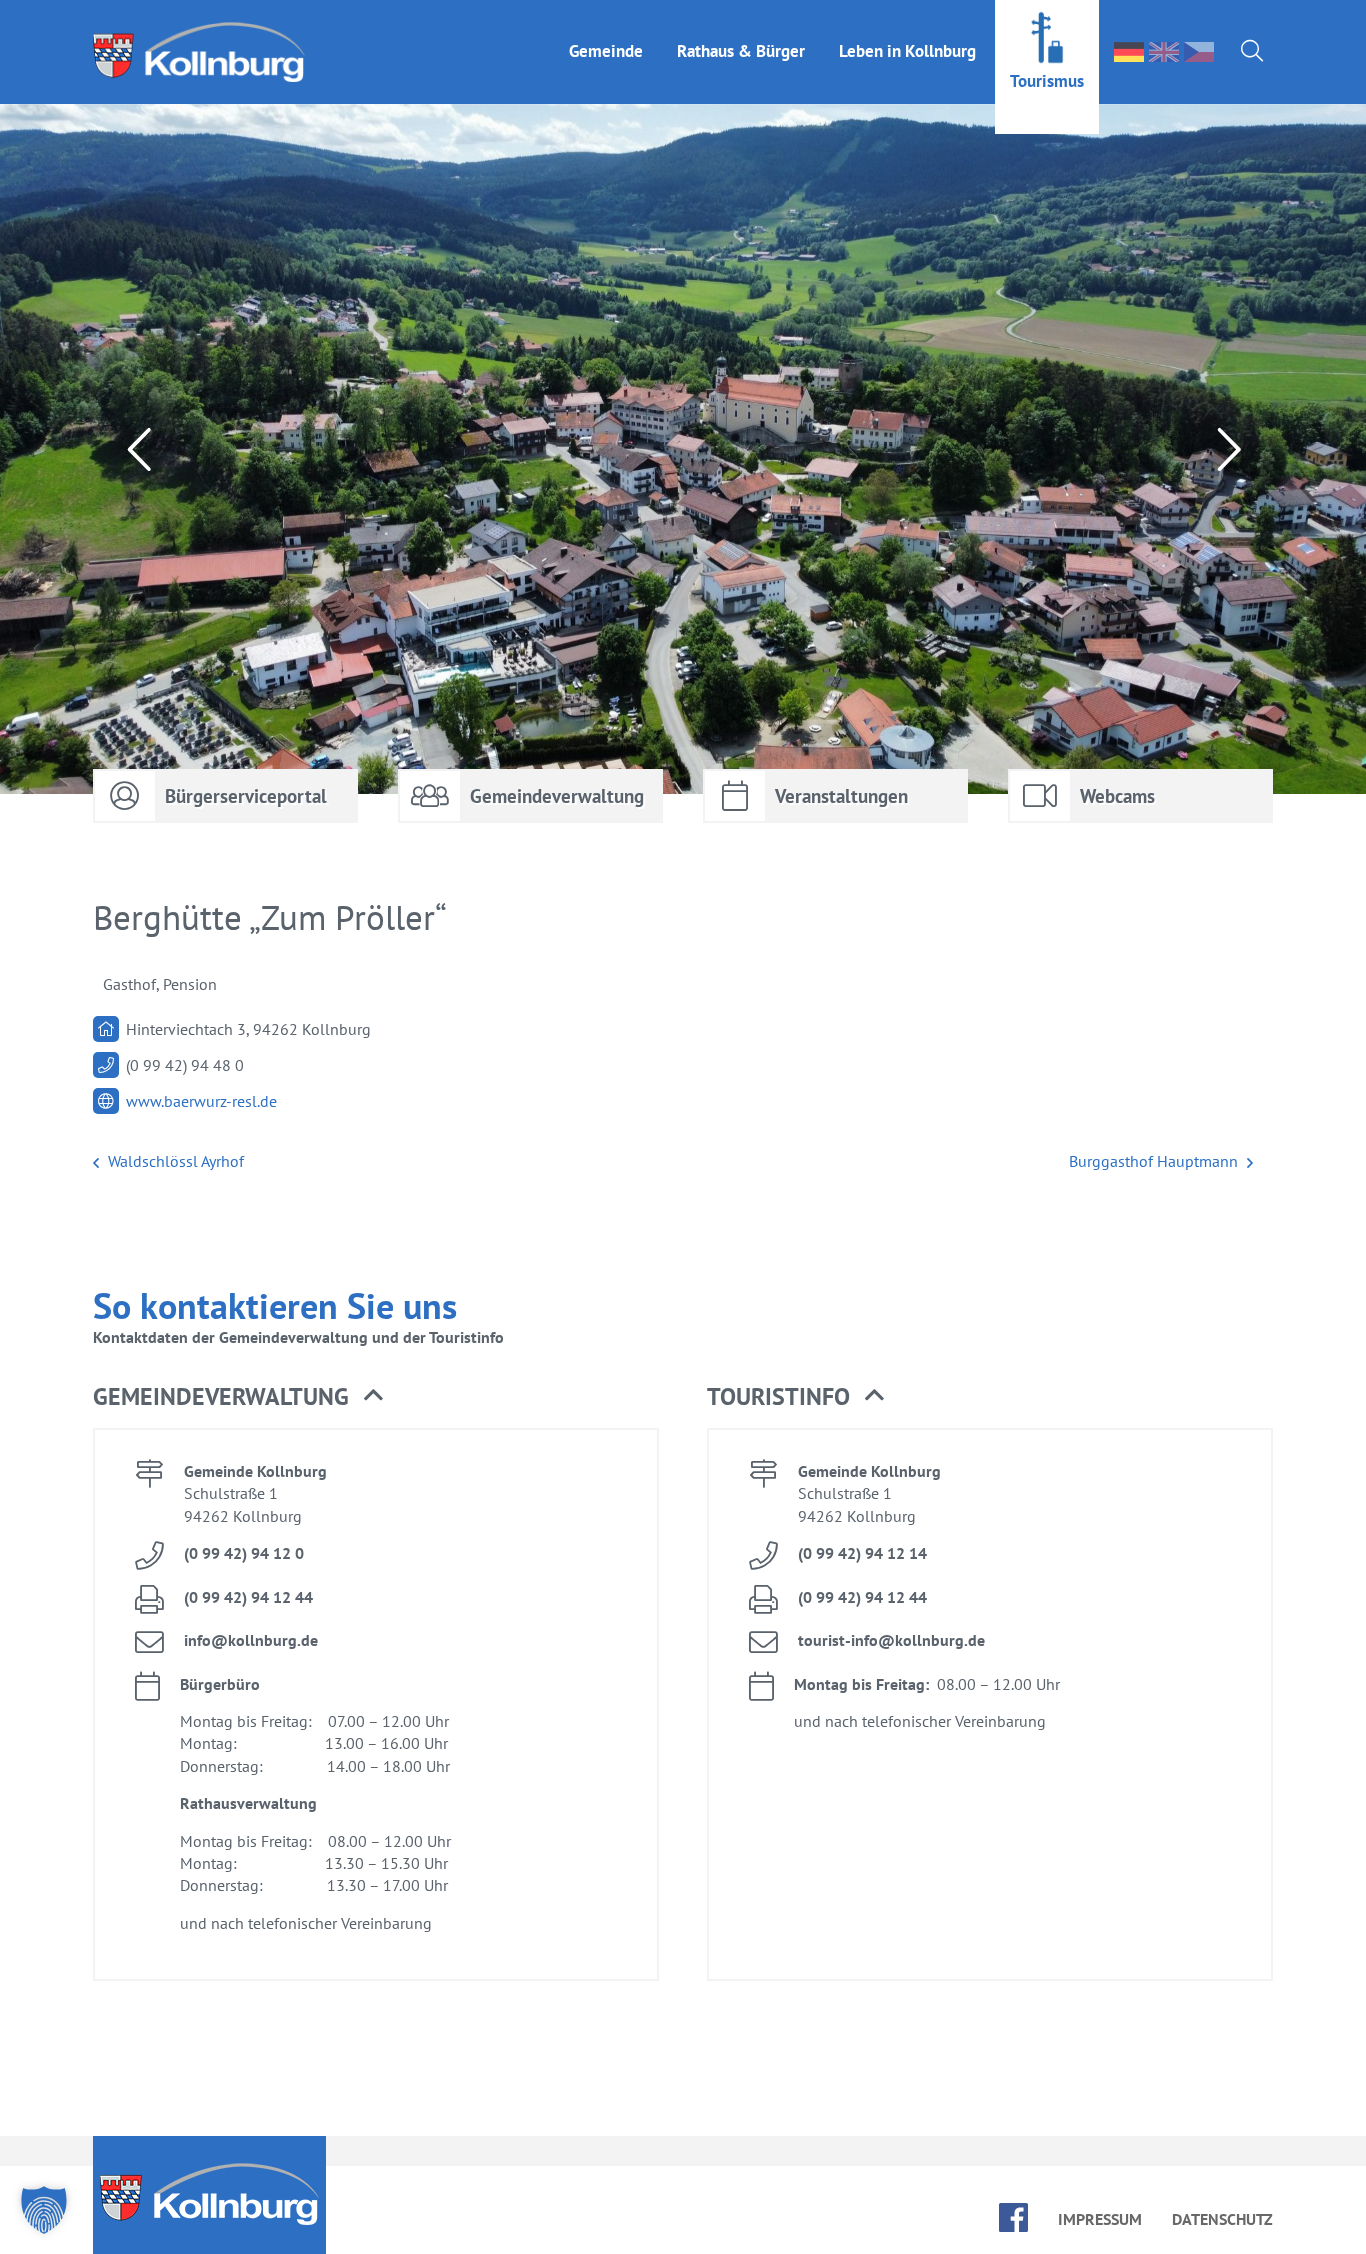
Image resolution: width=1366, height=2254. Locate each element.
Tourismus (1047, 81)
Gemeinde (606, 51)
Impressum (1100, 2219)
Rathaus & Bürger (741, 51)
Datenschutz (1222, 2219)
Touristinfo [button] (778, 1396)
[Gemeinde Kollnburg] (205, 52)
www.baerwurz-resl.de (201, 1101)
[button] (44, 2210)
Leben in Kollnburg (907, 51)
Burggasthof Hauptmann (1155, 1161)
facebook (1013, 2217)
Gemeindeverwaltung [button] (221, 1396)
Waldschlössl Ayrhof (174, 1161)
